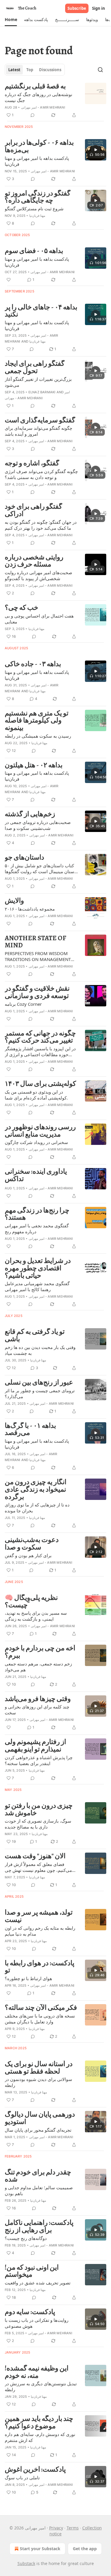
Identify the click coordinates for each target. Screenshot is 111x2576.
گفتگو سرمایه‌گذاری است (40, 420)
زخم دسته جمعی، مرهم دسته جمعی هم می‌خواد (38, 1667)
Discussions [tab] (50, 70)
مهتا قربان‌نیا (37, 216)
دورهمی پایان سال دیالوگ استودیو (40, 2118)
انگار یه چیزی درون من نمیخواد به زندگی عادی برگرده (36, 1490)
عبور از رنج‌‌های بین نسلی (39, 1383)
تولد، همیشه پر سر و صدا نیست (39, 1916)
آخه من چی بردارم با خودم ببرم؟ (40, 1652)
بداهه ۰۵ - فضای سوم (34, 251)
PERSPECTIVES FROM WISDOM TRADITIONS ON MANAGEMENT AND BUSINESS (38, 956)
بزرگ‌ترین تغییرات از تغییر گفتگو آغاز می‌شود (38, 382)
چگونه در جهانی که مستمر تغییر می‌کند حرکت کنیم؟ (40, 1037)
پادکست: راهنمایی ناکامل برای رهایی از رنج (39, 2226)
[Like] (9, 280)
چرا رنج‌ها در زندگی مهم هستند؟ (37, 1214)
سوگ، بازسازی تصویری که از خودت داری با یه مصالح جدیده (38, 1824)
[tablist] (35, 70)
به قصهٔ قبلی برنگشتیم (35, 86)
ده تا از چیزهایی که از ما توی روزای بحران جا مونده (37, 1508)
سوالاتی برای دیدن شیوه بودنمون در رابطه (38, 2082)
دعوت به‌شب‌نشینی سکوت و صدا (32, 1544)
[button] (11, 20)
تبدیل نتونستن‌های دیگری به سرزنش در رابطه (41, 2386)
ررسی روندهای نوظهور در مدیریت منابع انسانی (40, 1131)
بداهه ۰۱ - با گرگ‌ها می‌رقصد (30, 1429)
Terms (73, 2528)
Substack (26, 2563)
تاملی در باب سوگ (22, 2478)
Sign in (99, 8)
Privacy (56, 2528)
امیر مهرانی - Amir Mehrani (43, 107)
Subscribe (77, 8)
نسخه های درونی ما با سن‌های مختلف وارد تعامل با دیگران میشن (40, 2019)
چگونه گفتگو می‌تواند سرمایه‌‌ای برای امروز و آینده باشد (38, 431)
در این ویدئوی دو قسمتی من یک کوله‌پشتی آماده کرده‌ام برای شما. (36, 1095)
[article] (55, 101)
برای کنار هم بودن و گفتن (28, 1555)
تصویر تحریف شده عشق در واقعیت (38, 2283)
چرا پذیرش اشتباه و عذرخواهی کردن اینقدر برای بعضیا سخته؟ (39, 1760)
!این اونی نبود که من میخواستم (32, 2271)
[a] (96, 150)
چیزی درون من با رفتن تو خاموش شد (39, 1809)
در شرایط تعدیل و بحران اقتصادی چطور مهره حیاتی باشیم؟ (38, 1268)
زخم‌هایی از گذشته (30, 814)
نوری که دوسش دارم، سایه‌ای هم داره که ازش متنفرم (40, 2437)
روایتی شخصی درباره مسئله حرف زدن (34, 561)
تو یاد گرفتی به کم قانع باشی (35, 1335)
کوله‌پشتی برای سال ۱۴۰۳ (40, 1084)
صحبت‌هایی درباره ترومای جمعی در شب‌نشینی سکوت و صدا (38, 825)
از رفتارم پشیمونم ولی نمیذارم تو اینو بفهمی (35, 1746)
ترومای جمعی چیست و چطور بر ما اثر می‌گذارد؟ (40, 1393)
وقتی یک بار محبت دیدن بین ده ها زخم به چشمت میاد (40, 1350)
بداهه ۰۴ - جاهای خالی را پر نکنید (41, 311)
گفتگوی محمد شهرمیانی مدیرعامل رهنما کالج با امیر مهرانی (37, 1286)
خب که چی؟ (21, 608)
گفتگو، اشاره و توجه (32, 463)
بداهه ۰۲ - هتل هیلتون (34, 765)
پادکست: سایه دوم (30, 2312)
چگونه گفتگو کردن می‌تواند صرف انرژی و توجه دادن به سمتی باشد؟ (41, 474)
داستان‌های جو (24, 858)
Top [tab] (30, 70)
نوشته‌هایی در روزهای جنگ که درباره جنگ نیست (38, 97)
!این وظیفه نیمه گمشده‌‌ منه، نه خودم (37, 2372)
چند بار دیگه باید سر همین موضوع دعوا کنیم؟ (39, 2423)
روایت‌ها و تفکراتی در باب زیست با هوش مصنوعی (37, 2323)
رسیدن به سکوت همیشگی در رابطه (38, 736)
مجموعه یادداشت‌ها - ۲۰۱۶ (30, 909)
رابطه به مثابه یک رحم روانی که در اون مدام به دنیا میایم (40, 1931)
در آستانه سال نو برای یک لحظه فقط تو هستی (39, 2068)
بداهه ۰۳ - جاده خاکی (33, 664)
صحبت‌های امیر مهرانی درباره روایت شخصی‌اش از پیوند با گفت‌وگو (38, 575)
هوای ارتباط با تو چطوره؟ (28, 1978)
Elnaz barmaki (42, 392)
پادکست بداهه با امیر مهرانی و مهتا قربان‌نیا (37, 161)
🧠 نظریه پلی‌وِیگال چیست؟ (31, 1602)
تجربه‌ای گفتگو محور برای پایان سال (38, 2130)
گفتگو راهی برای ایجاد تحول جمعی (35, 367)
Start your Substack (40, 2549)
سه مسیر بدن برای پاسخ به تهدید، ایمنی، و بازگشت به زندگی (36, 1616)
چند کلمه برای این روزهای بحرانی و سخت (37, 1710)
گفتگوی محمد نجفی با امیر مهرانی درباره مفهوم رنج (37, 1229)
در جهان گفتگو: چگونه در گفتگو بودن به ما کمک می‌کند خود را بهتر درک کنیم (41, 525)
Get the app (85, 2549)
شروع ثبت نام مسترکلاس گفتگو (34, 209)
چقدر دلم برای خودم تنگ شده (38, 2176)
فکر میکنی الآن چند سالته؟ (41, 2008)
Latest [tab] (14, 70)
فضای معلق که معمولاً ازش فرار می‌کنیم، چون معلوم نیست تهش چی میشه (38, 1867)
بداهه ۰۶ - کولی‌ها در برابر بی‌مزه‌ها (39, 146)
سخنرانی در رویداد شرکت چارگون (36, 1142)
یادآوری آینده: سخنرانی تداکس (36, 1175)
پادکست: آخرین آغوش (35, 2470)
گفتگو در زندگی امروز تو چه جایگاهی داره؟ (38, 197)
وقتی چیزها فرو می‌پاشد (38, 1699)
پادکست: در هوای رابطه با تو (40, 1967)
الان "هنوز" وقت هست (35, 1856)
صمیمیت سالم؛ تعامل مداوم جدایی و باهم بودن (39, 2190)
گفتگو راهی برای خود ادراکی (33, 510)
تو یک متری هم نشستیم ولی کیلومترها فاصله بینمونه (37, 721)
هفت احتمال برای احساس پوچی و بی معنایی (39, 619)
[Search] (100, 70)
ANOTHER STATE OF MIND (36, 942)
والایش (14, 901)
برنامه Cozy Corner (23, 1004)
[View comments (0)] (33, 115)
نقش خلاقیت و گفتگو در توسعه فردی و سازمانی (37, 992)
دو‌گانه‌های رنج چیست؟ (26, 2238)
